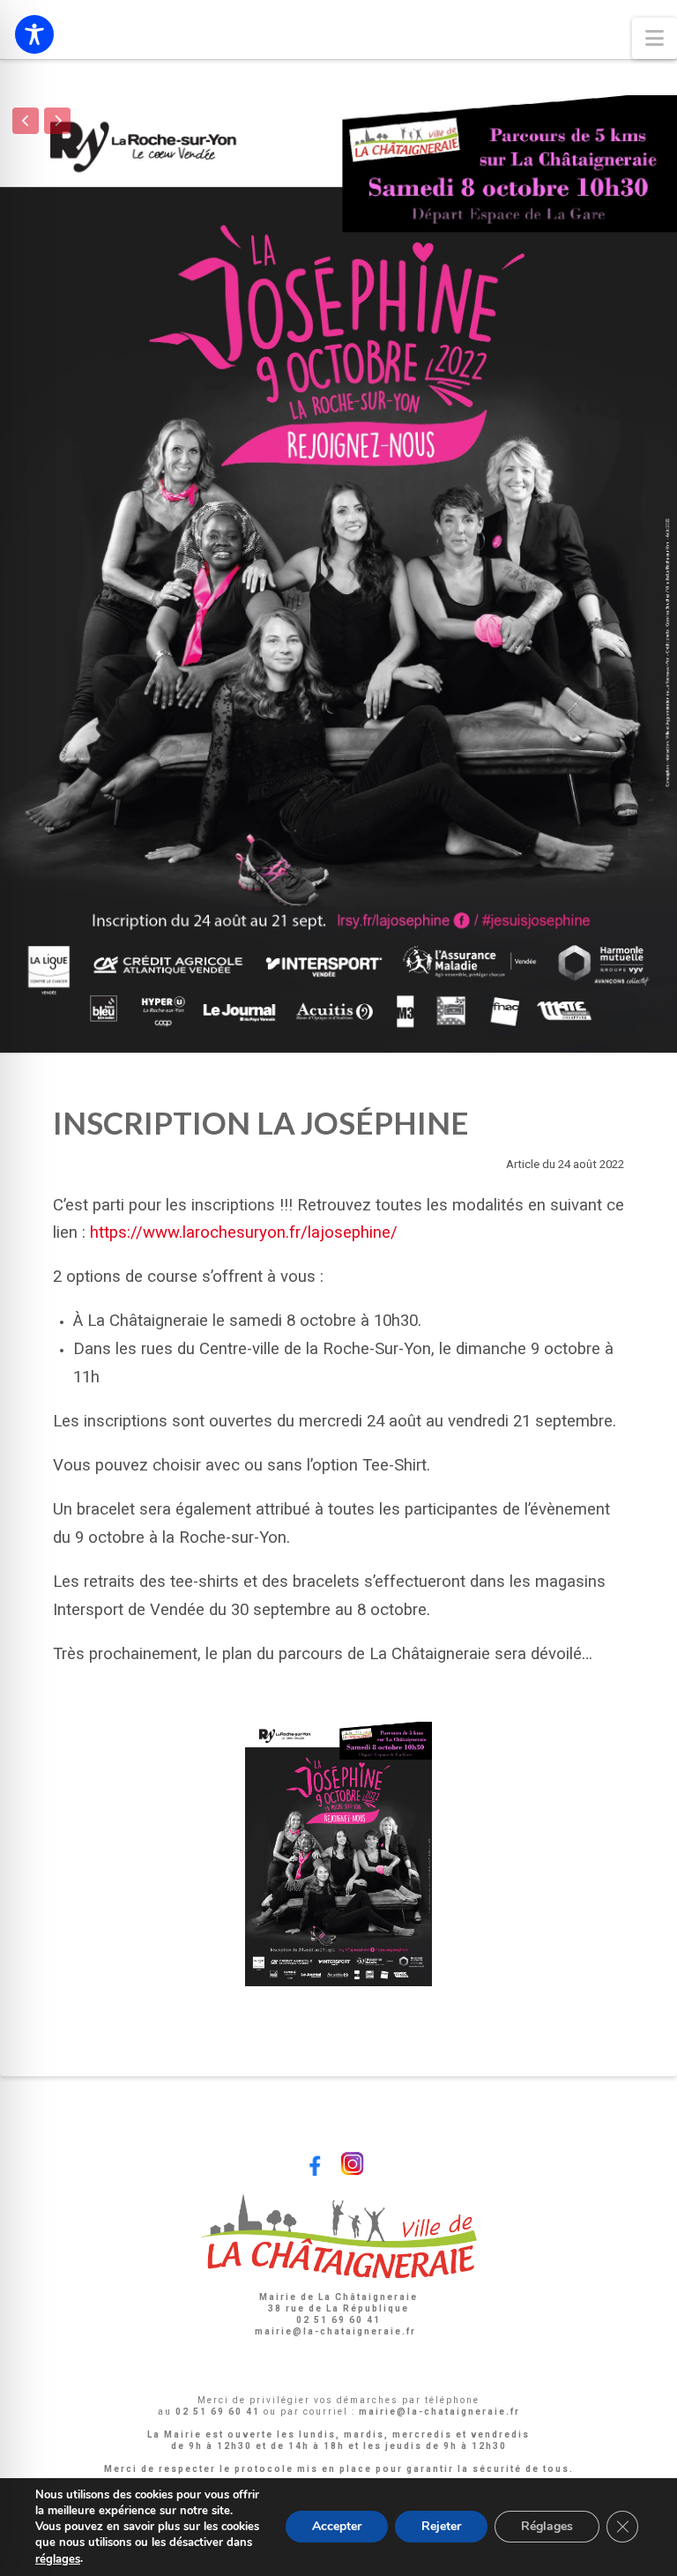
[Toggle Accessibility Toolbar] (34, 34)
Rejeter (441, 2527)
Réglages (547, 2527)
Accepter (337, 2527)
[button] (655, 38)
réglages (58, 2559)
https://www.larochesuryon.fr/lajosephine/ (244, 1232)
